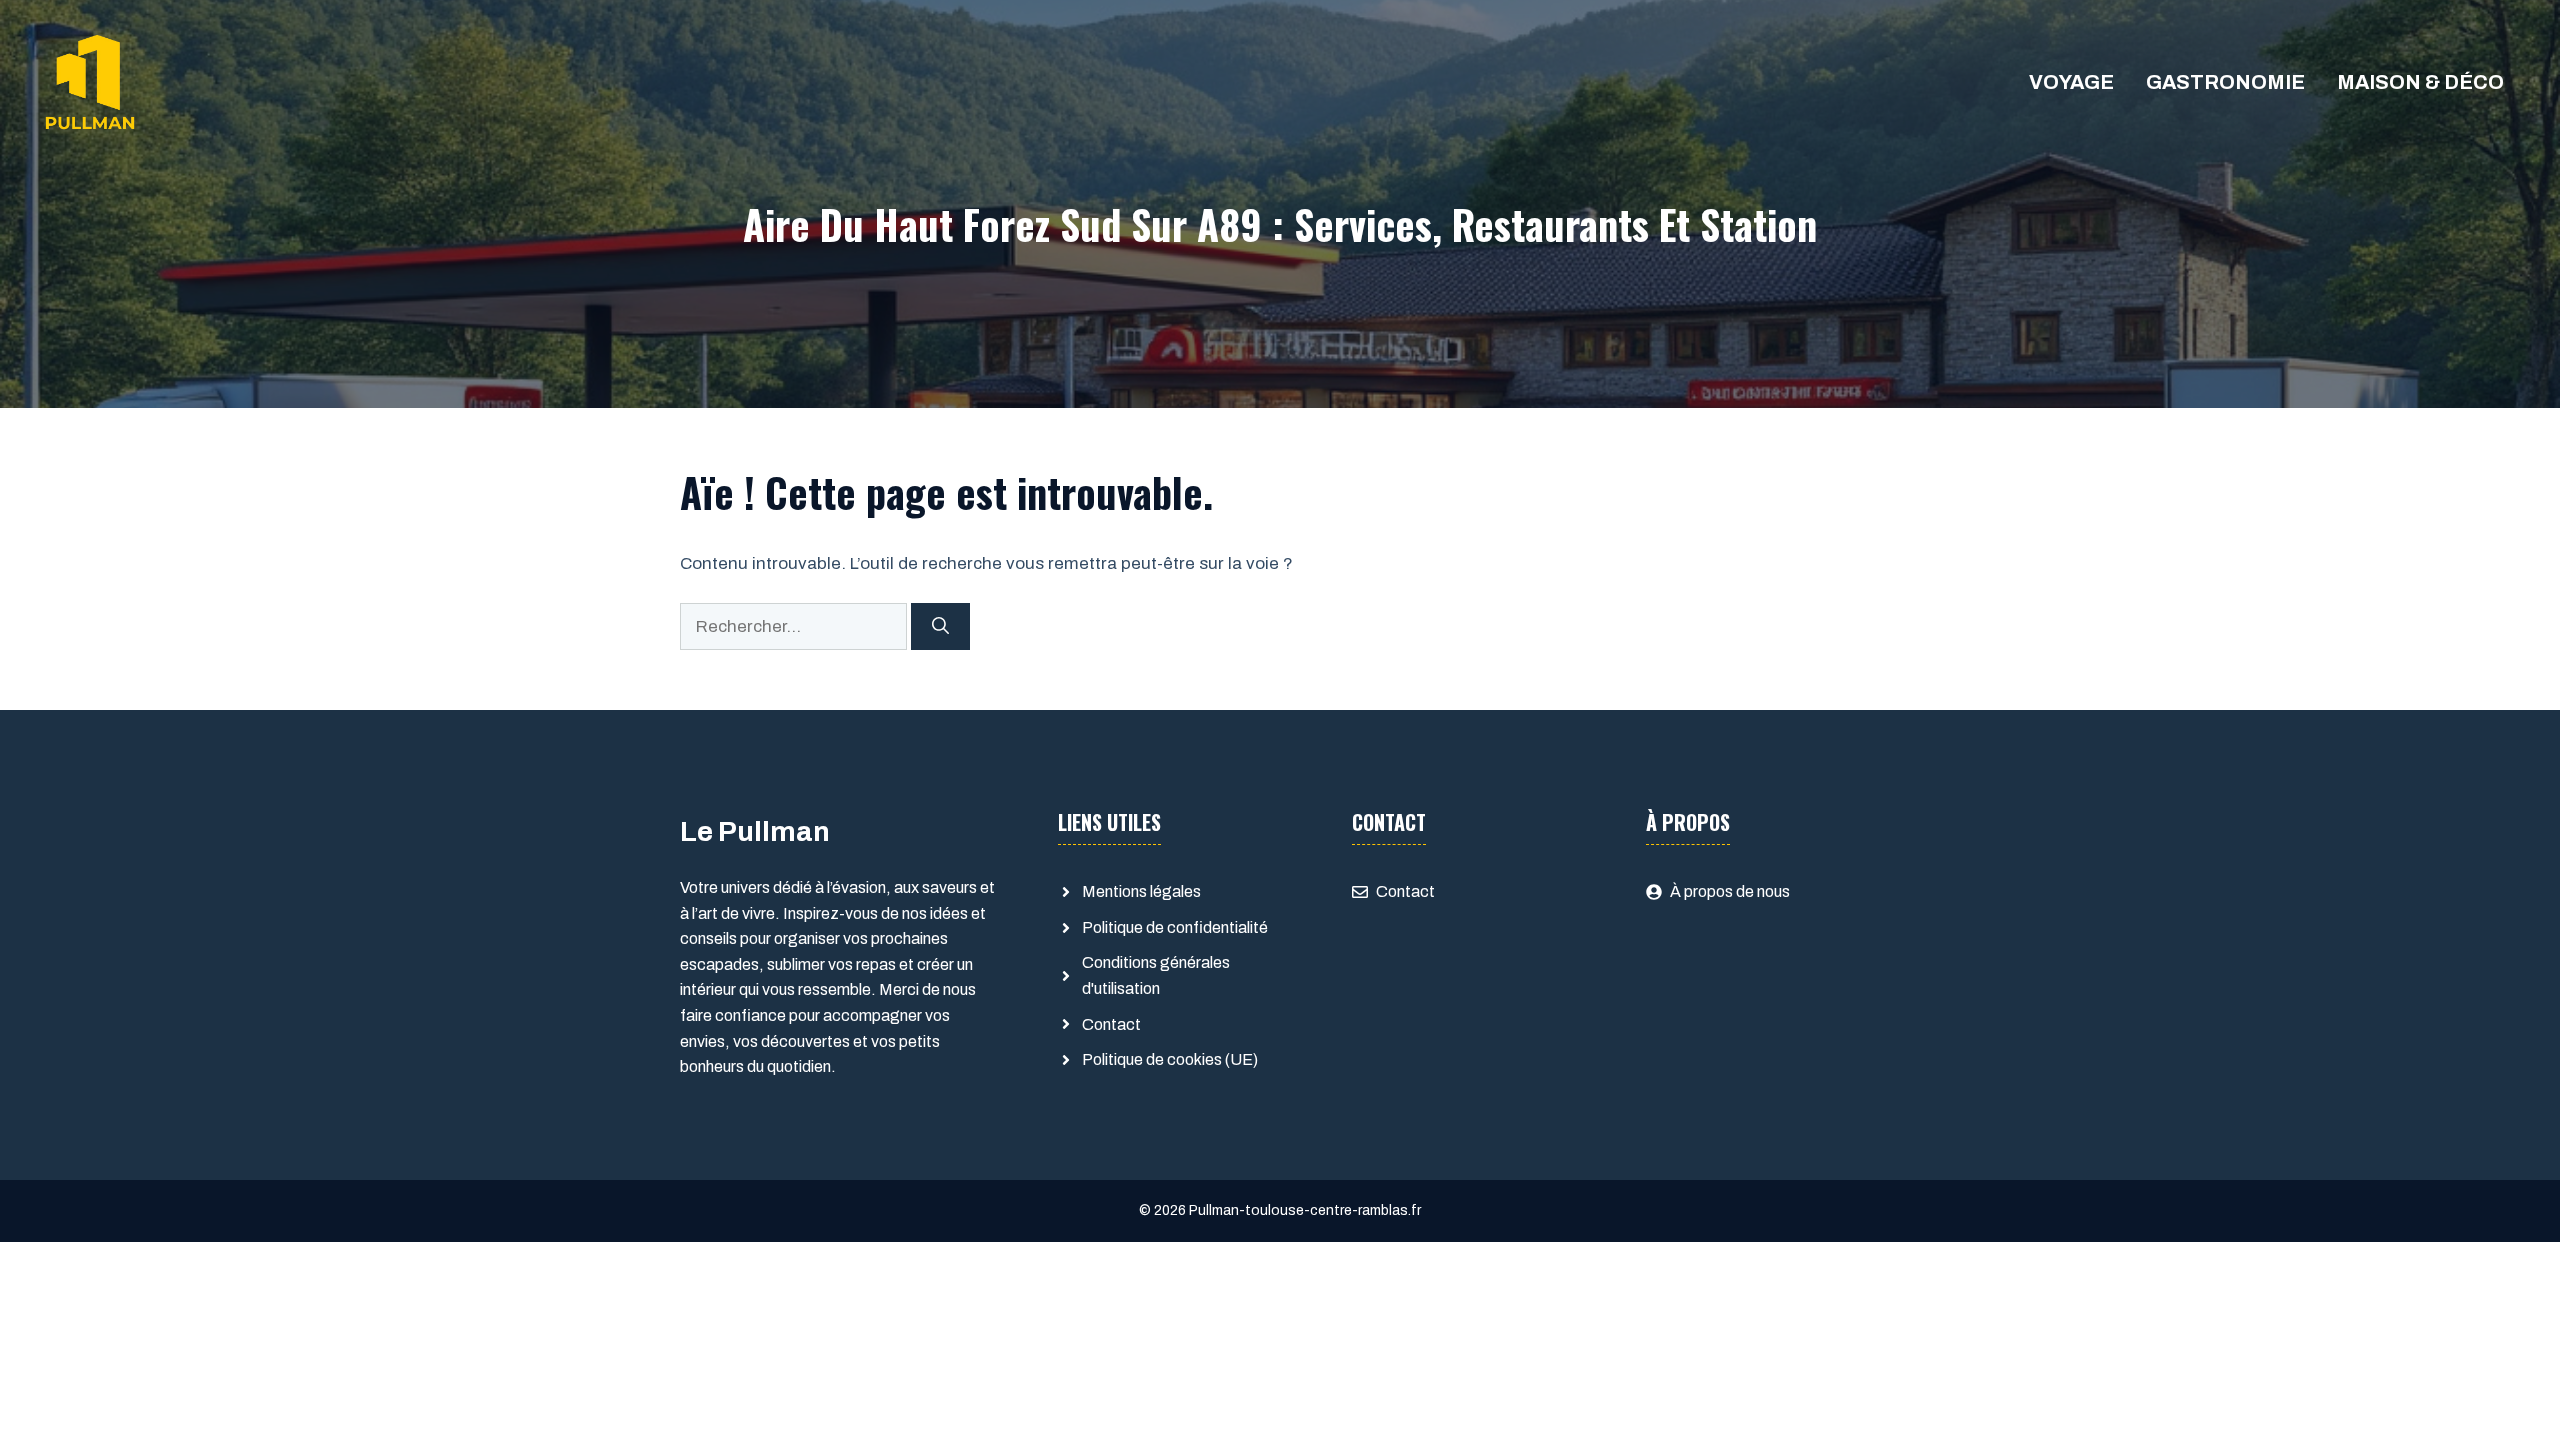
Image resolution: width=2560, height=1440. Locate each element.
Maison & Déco (2420, 82)
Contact (1111, 1024)
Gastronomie (2225, 82)
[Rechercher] (940, 627)
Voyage (2071, 82)
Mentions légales (1141, 891)
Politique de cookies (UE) (1170, 1059)
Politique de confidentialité (1175, 927)
